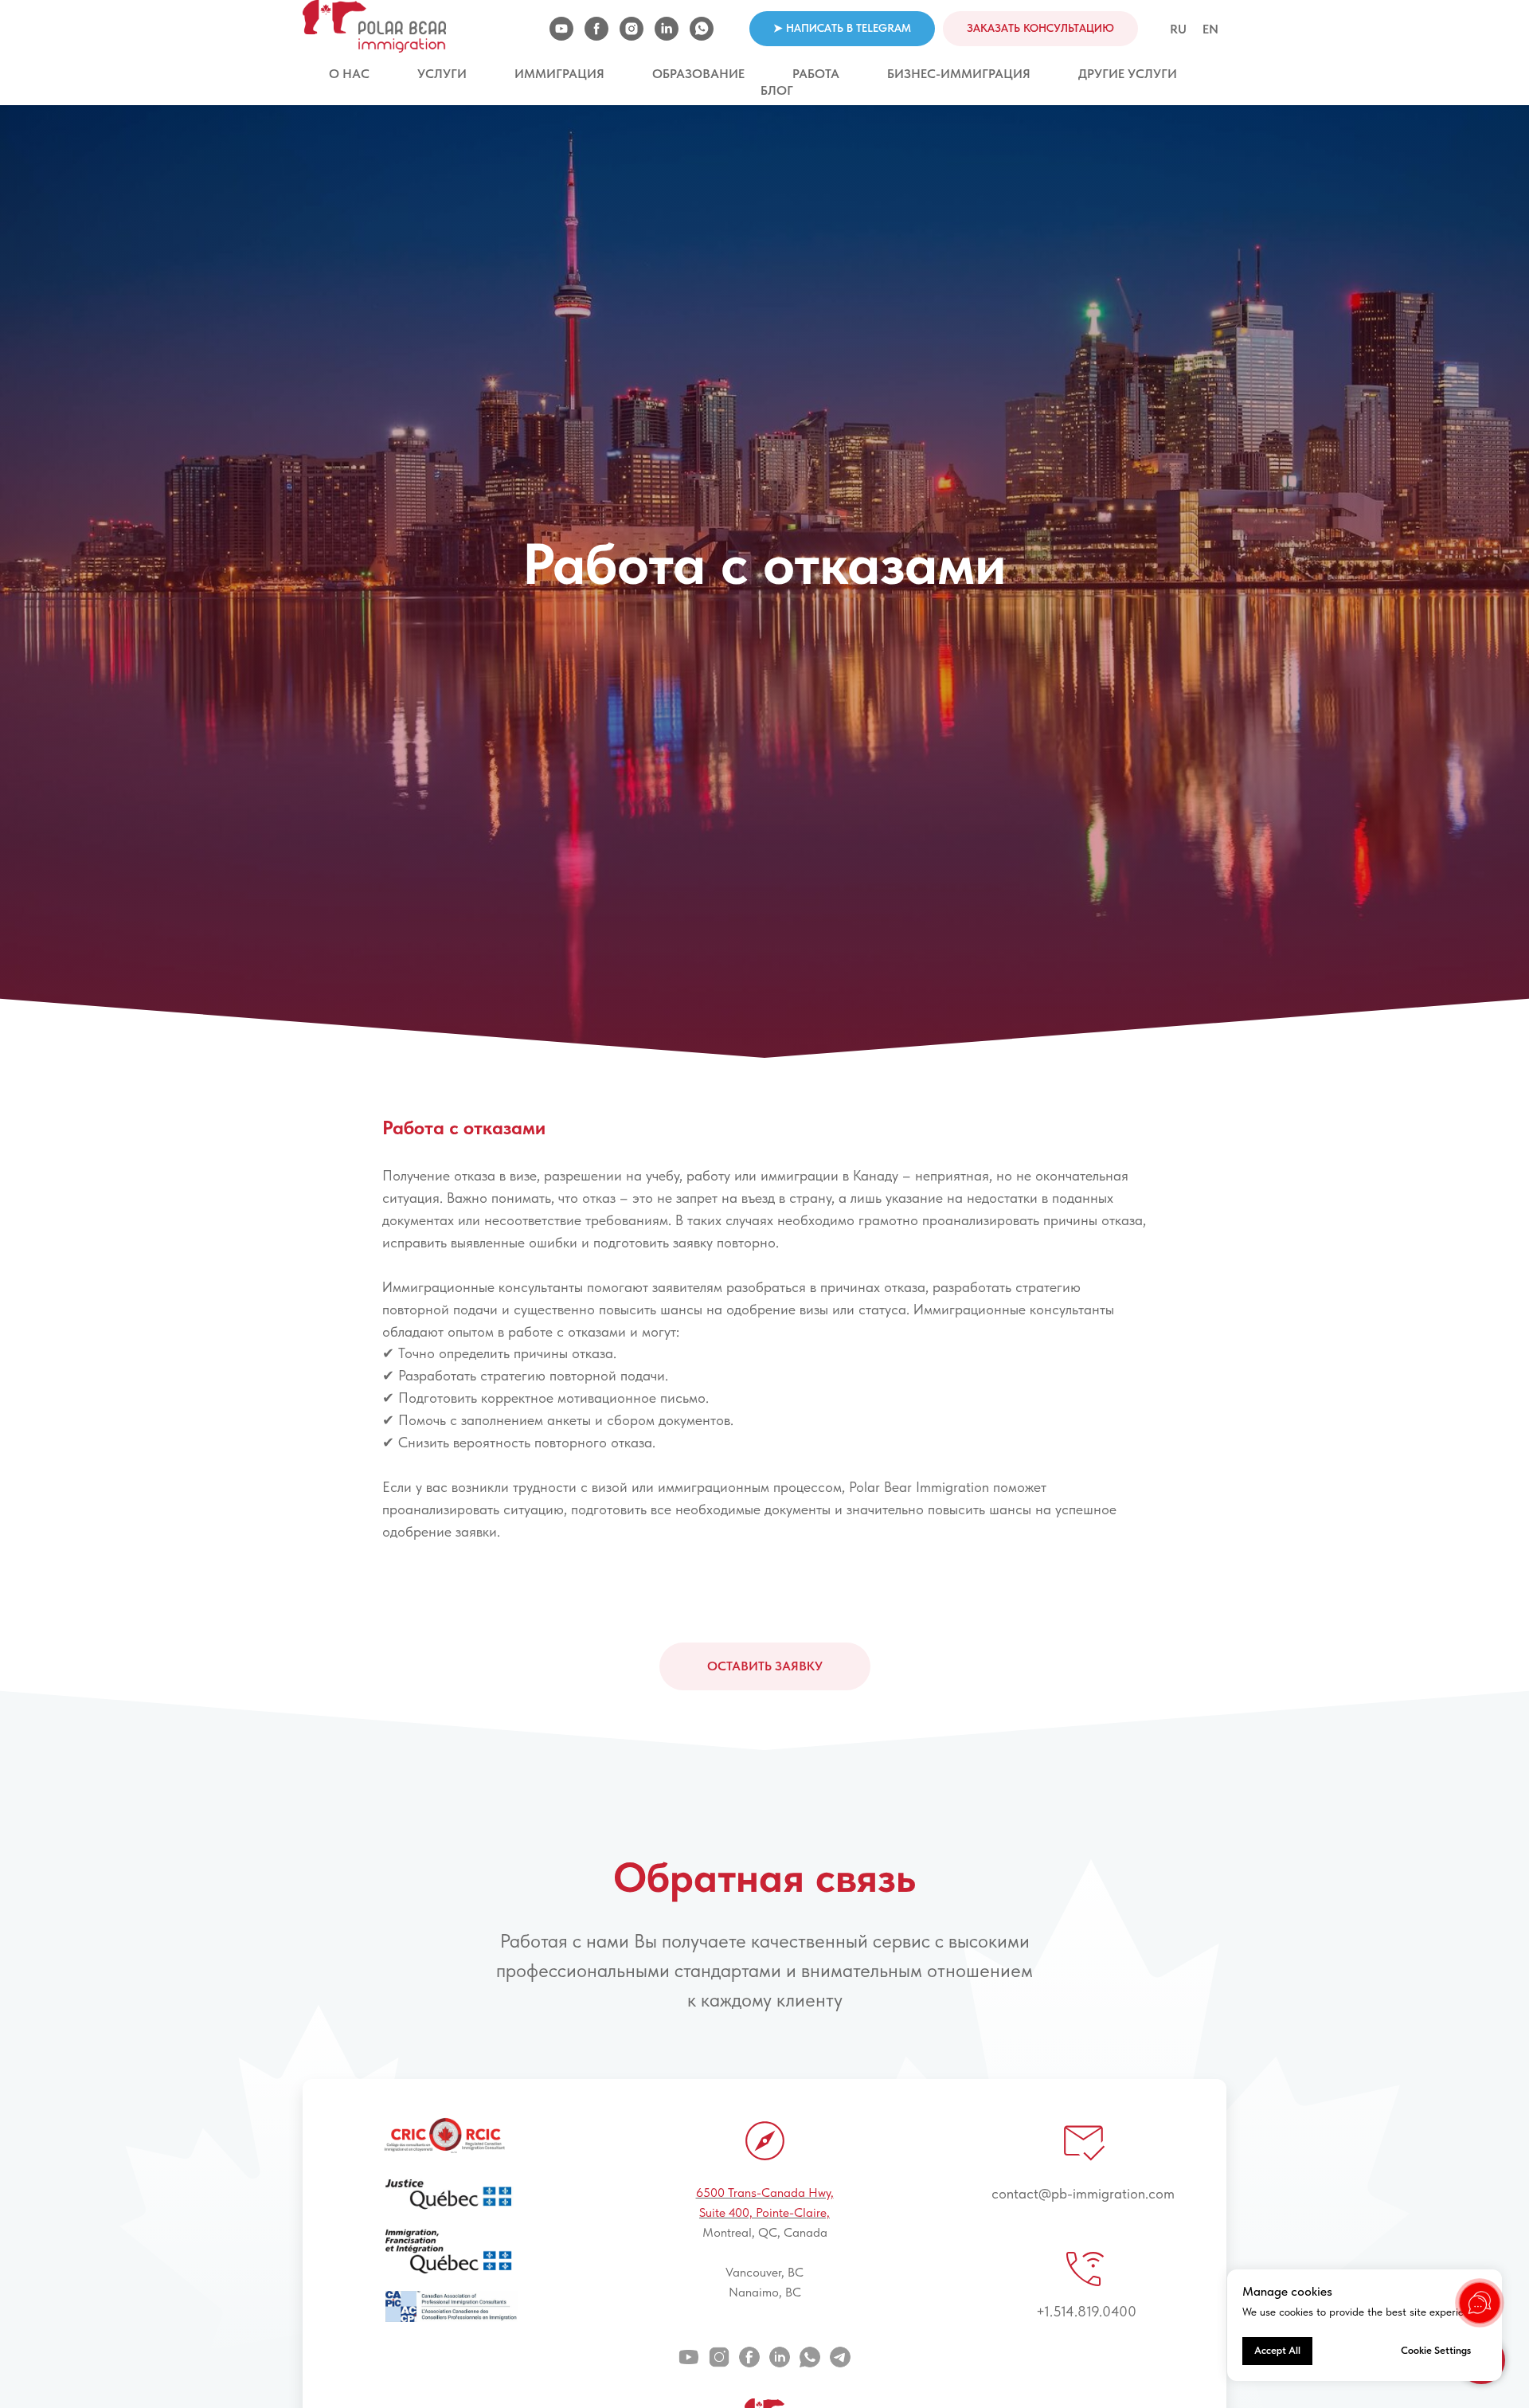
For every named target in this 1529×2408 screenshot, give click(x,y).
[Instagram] (632, 29)
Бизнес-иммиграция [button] (959, 74)
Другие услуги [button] (1128, 74)
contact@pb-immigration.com (1083, 2193)
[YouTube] (561, 29)
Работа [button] (816, 74)
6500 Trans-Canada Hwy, (765, 2193)
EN (1210, 29)
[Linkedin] (667, 29)
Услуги (442, 74)
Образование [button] (698, 74)
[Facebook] (596, 29)
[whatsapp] (702, 29)
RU (1178, 29)
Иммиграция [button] (559, 74)
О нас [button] (349, 74)
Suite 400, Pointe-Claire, (764, 2212)
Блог (777, 90)
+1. (1044, 2311)
